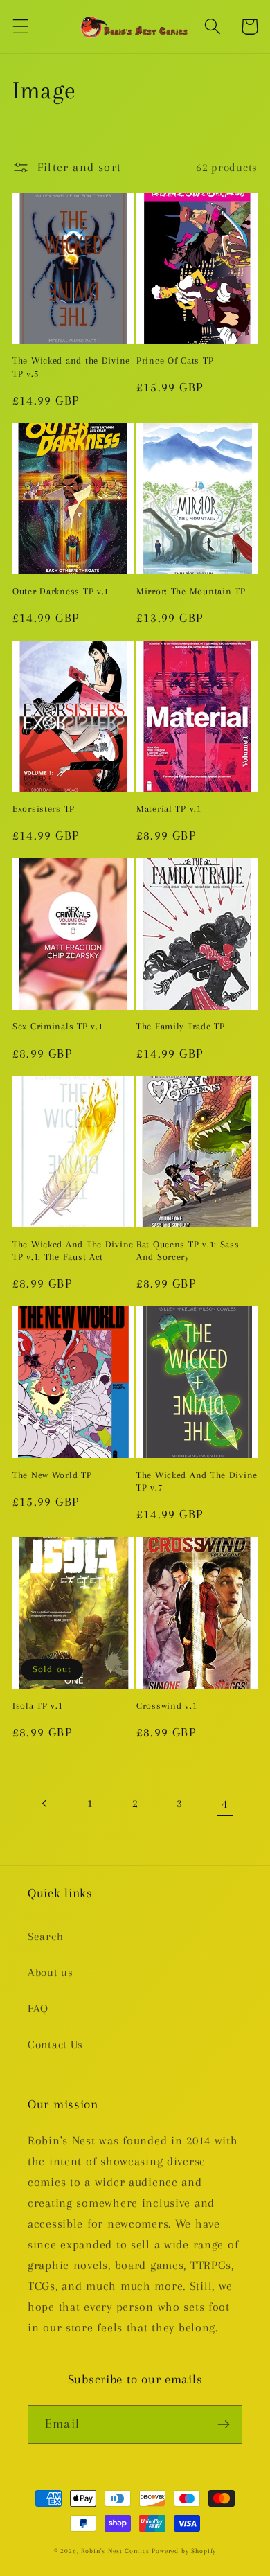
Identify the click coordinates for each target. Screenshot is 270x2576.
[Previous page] (45, 1804)
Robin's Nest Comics (115, 2551)
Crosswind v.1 (166, 1706)
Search (45, 1936)
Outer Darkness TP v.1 (61, 591)
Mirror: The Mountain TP (191, 591)
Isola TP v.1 (38, 1706)
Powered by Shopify (184, 2551)
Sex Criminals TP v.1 (57, 1026)
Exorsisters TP (44, 809)
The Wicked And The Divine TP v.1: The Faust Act (73, 1251)
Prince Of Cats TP (175, 361)
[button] (21, 27)
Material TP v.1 (169, 809)
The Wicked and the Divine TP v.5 (71, 367)
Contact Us (55, 2044)
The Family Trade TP (181, 1026)
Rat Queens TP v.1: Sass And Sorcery (188, 1251)
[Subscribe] (223, 2424)
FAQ (38, 2008)
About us (51, 1972)
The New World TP (52, 1475)
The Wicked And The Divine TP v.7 (197, 1482)
